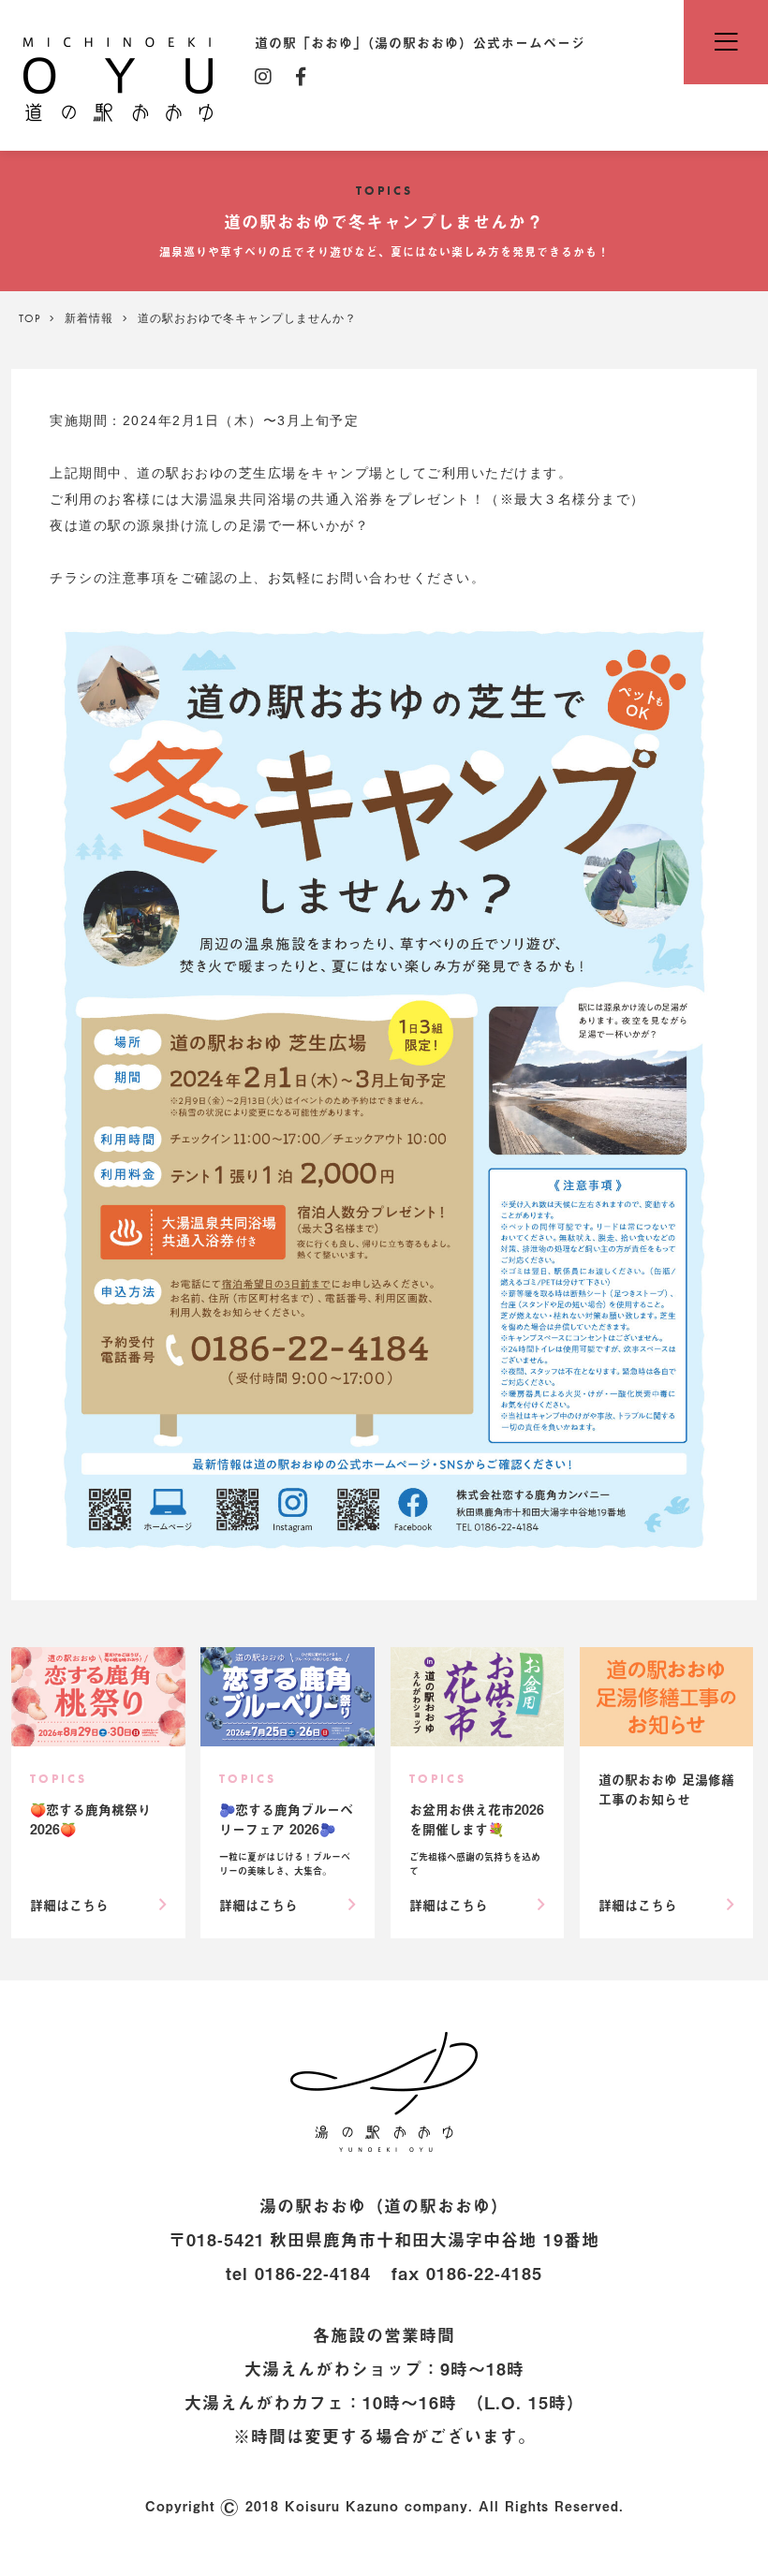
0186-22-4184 (313, 2273)
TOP (30, 318)
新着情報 (89, 318)
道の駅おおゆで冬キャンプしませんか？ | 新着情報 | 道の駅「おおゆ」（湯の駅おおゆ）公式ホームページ (384, 2092)
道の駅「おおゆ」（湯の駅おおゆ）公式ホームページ (118, 78)
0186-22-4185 (484, 2273)
